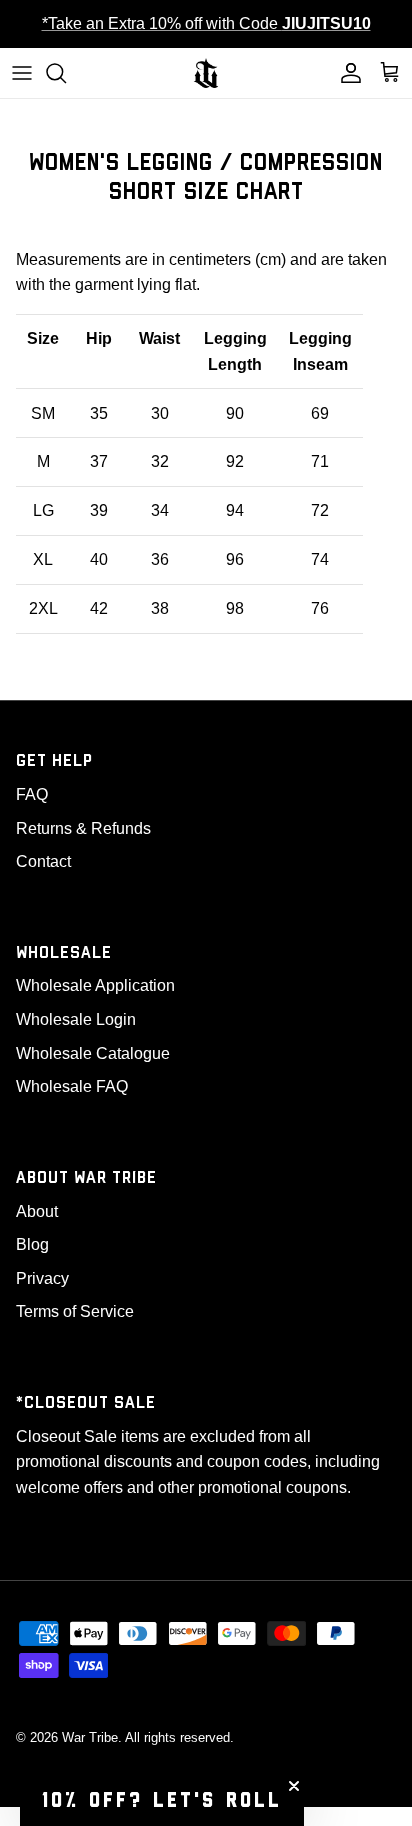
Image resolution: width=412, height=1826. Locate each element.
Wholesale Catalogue (93, 1053)
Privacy (42, 1278)
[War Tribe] (206, 73)
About (37, 1211)
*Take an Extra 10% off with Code (206, 23)
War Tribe (90, 1737)
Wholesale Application (95, 985)
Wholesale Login (76, 1019)
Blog (32, 1244)
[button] (162, 1801)
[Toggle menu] (22, 73)
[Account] (346, 73)
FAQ (32, 794)
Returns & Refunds (83, 828)
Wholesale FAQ (72, 1086)
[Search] (66, 73)
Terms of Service (75, 1311)
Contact (43, 861)
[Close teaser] (294, 1786)
